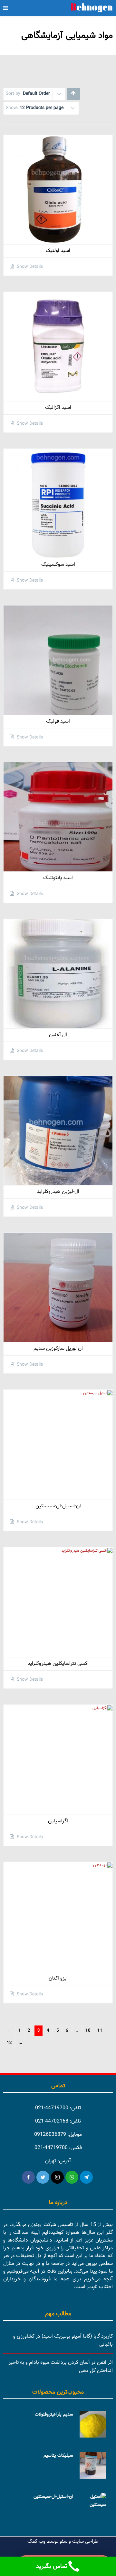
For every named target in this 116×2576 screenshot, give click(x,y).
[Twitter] (43, 2177)
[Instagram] (57, 2177)
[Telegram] (86, 2177)
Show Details (29, 267)
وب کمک (36, 2542)
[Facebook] (28, 2177)
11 (100, 2031)
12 (9, 2043)
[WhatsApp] (72, 2177)
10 (88, 2031)
